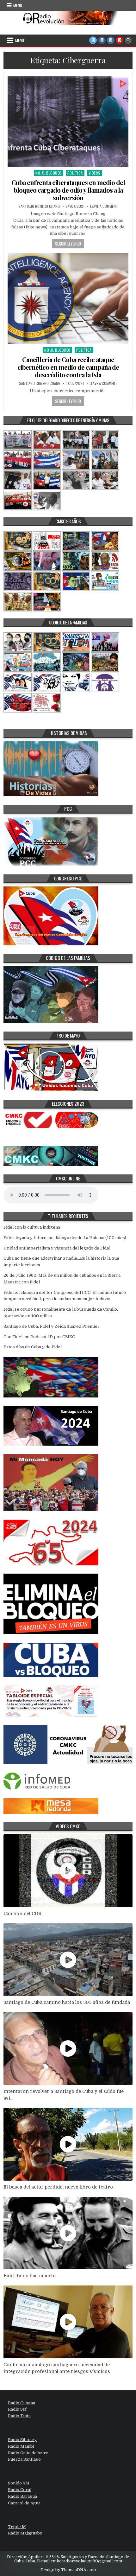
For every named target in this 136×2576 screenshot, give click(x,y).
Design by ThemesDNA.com (68, 2570)
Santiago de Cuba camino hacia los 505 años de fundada (67, 2002)
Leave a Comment (104, 206)
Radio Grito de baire (28, 2453)
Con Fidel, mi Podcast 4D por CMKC (39, 1337)
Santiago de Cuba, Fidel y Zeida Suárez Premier (52, 1326)
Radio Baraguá (22, 2496)
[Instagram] (111, 40)
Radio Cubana (22, 2403)
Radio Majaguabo (25, 2533)
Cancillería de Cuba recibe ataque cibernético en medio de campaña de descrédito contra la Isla (68, 367)
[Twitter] (93, 40)
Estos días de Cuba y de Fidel (33, 1347)
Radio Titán (19, 2416)
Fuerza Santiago (24, 2459)
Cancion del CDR (22, 1914)
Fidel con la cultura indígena (32, 1227)
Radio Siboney (22, 2440)
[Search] (128, 40)
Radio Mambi (21, 2446)
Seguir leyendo (68, 244)
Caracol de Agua (24, 2503)
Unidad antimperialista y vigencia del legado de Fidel (57, 1248)
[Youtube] (120, 40)
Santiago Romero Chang (39, 206)
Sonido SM (19, 2483)
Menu (18, 5)
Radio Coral (20, 2490)
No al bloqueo (49, 173)
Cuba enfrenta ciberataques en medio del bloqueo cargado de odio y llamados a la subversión (68, 190)
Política (75, 173)
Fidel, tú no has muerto (30, 2276)
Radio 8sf (17, 2409)
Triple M (17, 2527)
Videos (95, 173)
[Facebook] (102, 40)
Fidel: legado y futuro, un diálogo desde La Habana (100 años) (65, 1238)
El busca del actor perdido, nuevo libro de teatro (58, 2187)
